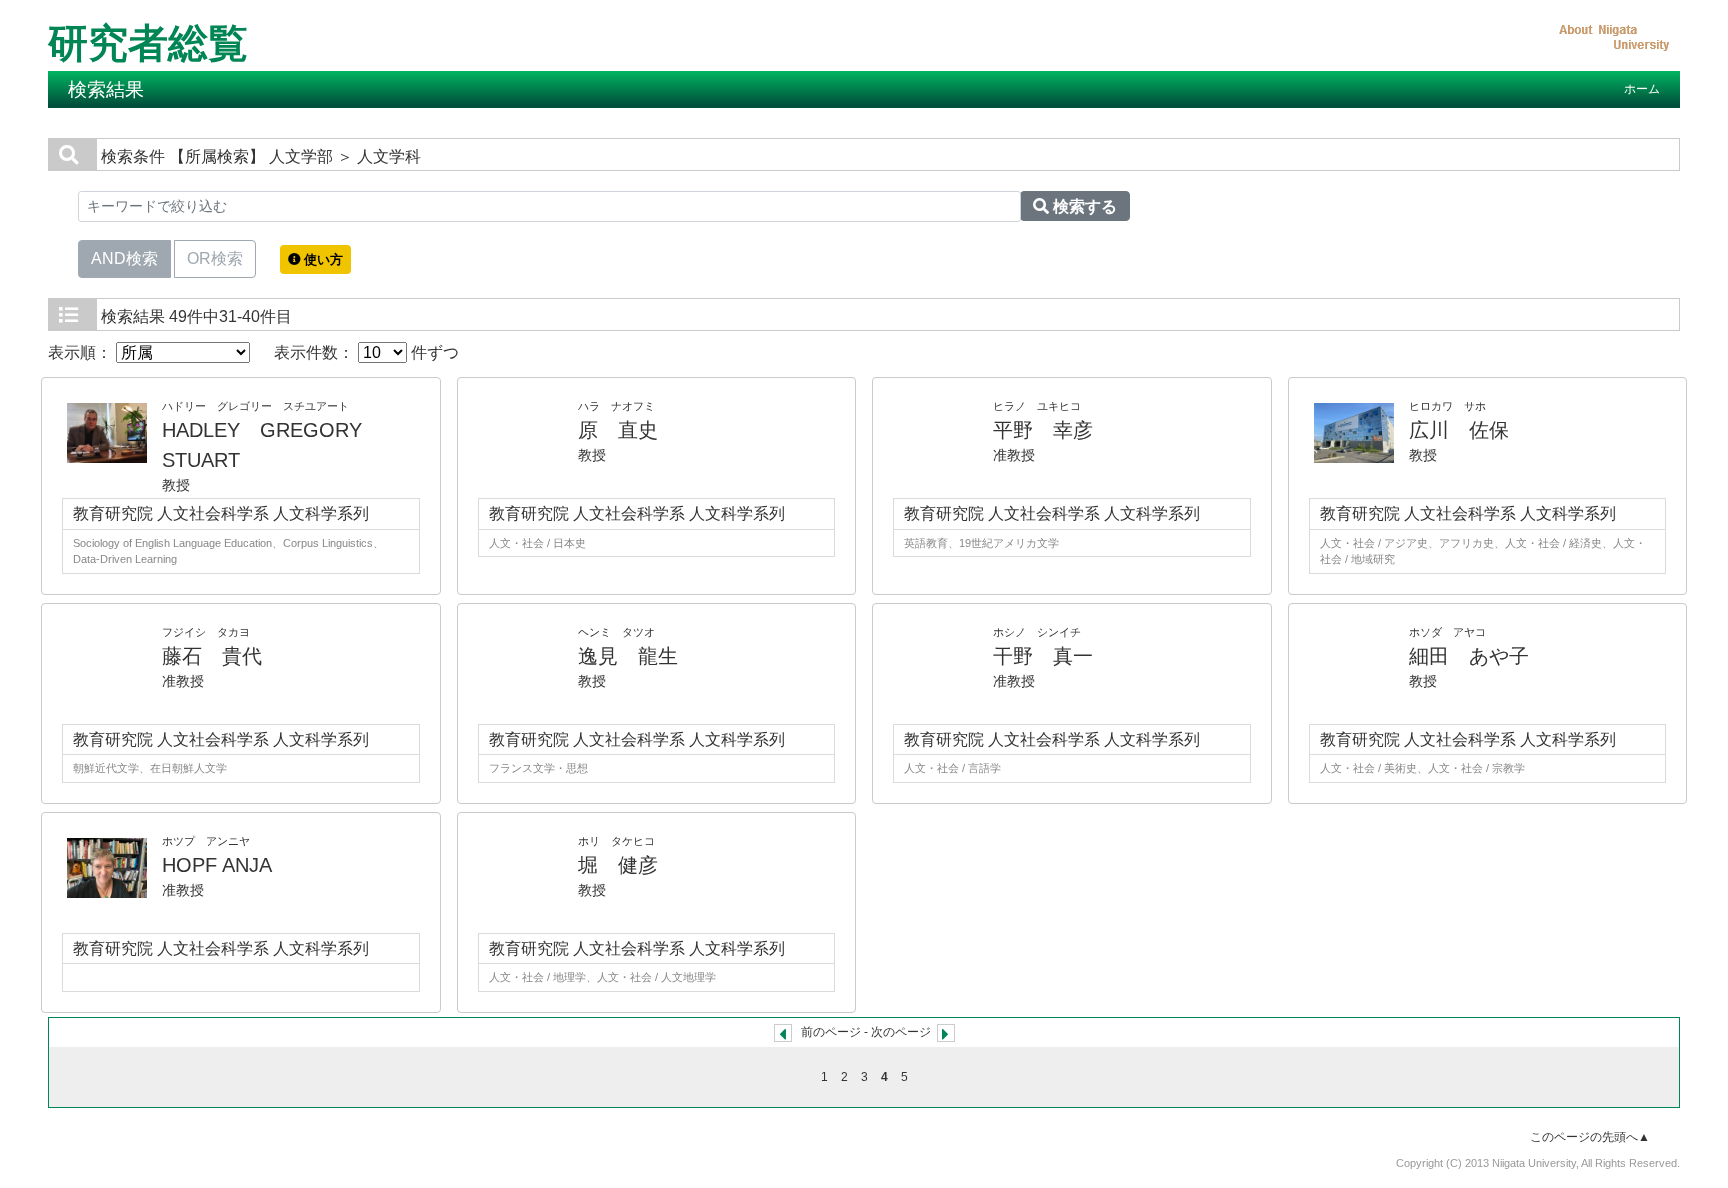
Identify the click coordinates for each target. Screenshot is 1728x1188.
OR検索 (215, 258)
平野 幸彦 (1043, 430)
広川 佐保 (1459, 430)
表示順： (82, 352)
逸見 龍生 (628, 656)
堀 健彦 (618, 865)
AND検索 (124, 258)
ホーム (1642, 89)
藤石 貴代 (212, 656)
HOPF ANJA (217, 865)
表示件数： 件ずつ (366, 352)
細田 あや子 (1469, 656)
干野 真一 (1043, 656)
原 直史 (618, 430)
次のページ (901, 1032)
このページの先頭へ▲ (1590, 1137)
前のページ (831, 1032)
